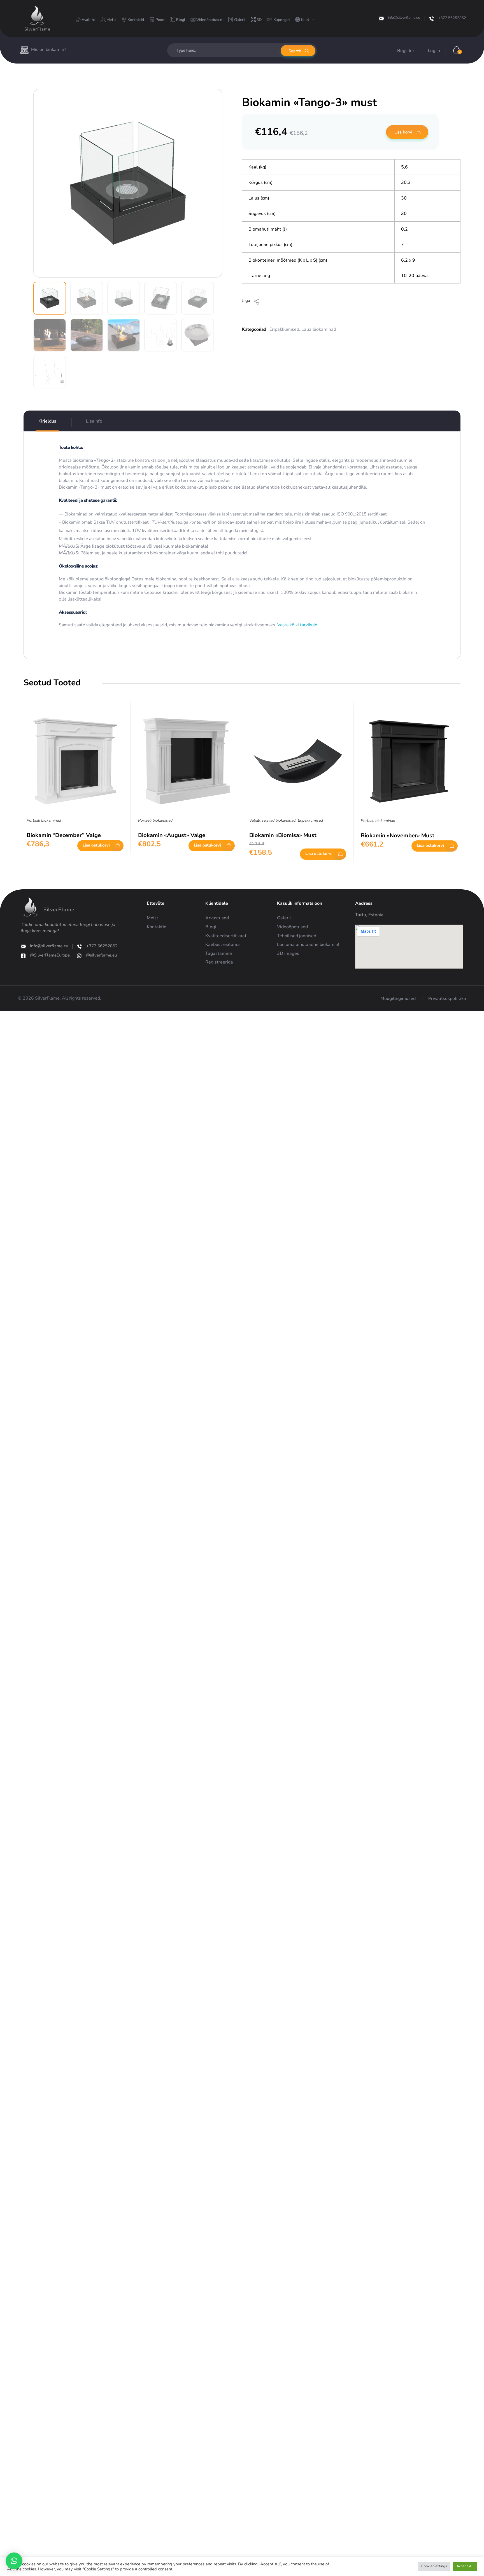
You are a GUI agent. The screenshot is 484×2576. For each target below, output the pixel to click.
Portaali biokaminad (44, 820)
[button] (14, 2561)
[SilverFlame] (37, 15)
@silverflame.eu (101, 955)
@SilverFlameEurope (50, 955)
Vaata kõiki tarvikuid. (297, 625)
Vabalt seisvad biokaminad (272, 820)
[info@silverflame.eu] (381, 18)
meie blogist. (252, 530)
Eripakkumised (284, 329)
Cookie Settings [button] (434, 2566)
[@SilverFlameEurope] (23, 956)
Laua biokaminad (319, 329)
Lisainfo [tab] (94, 421)
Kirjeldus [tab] (47, 421)
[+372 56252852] (432, 19)
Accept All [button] (465, 2566)
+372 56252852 (452, 18)
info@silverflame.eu (404, 18)
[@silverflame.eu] (79, 956)
